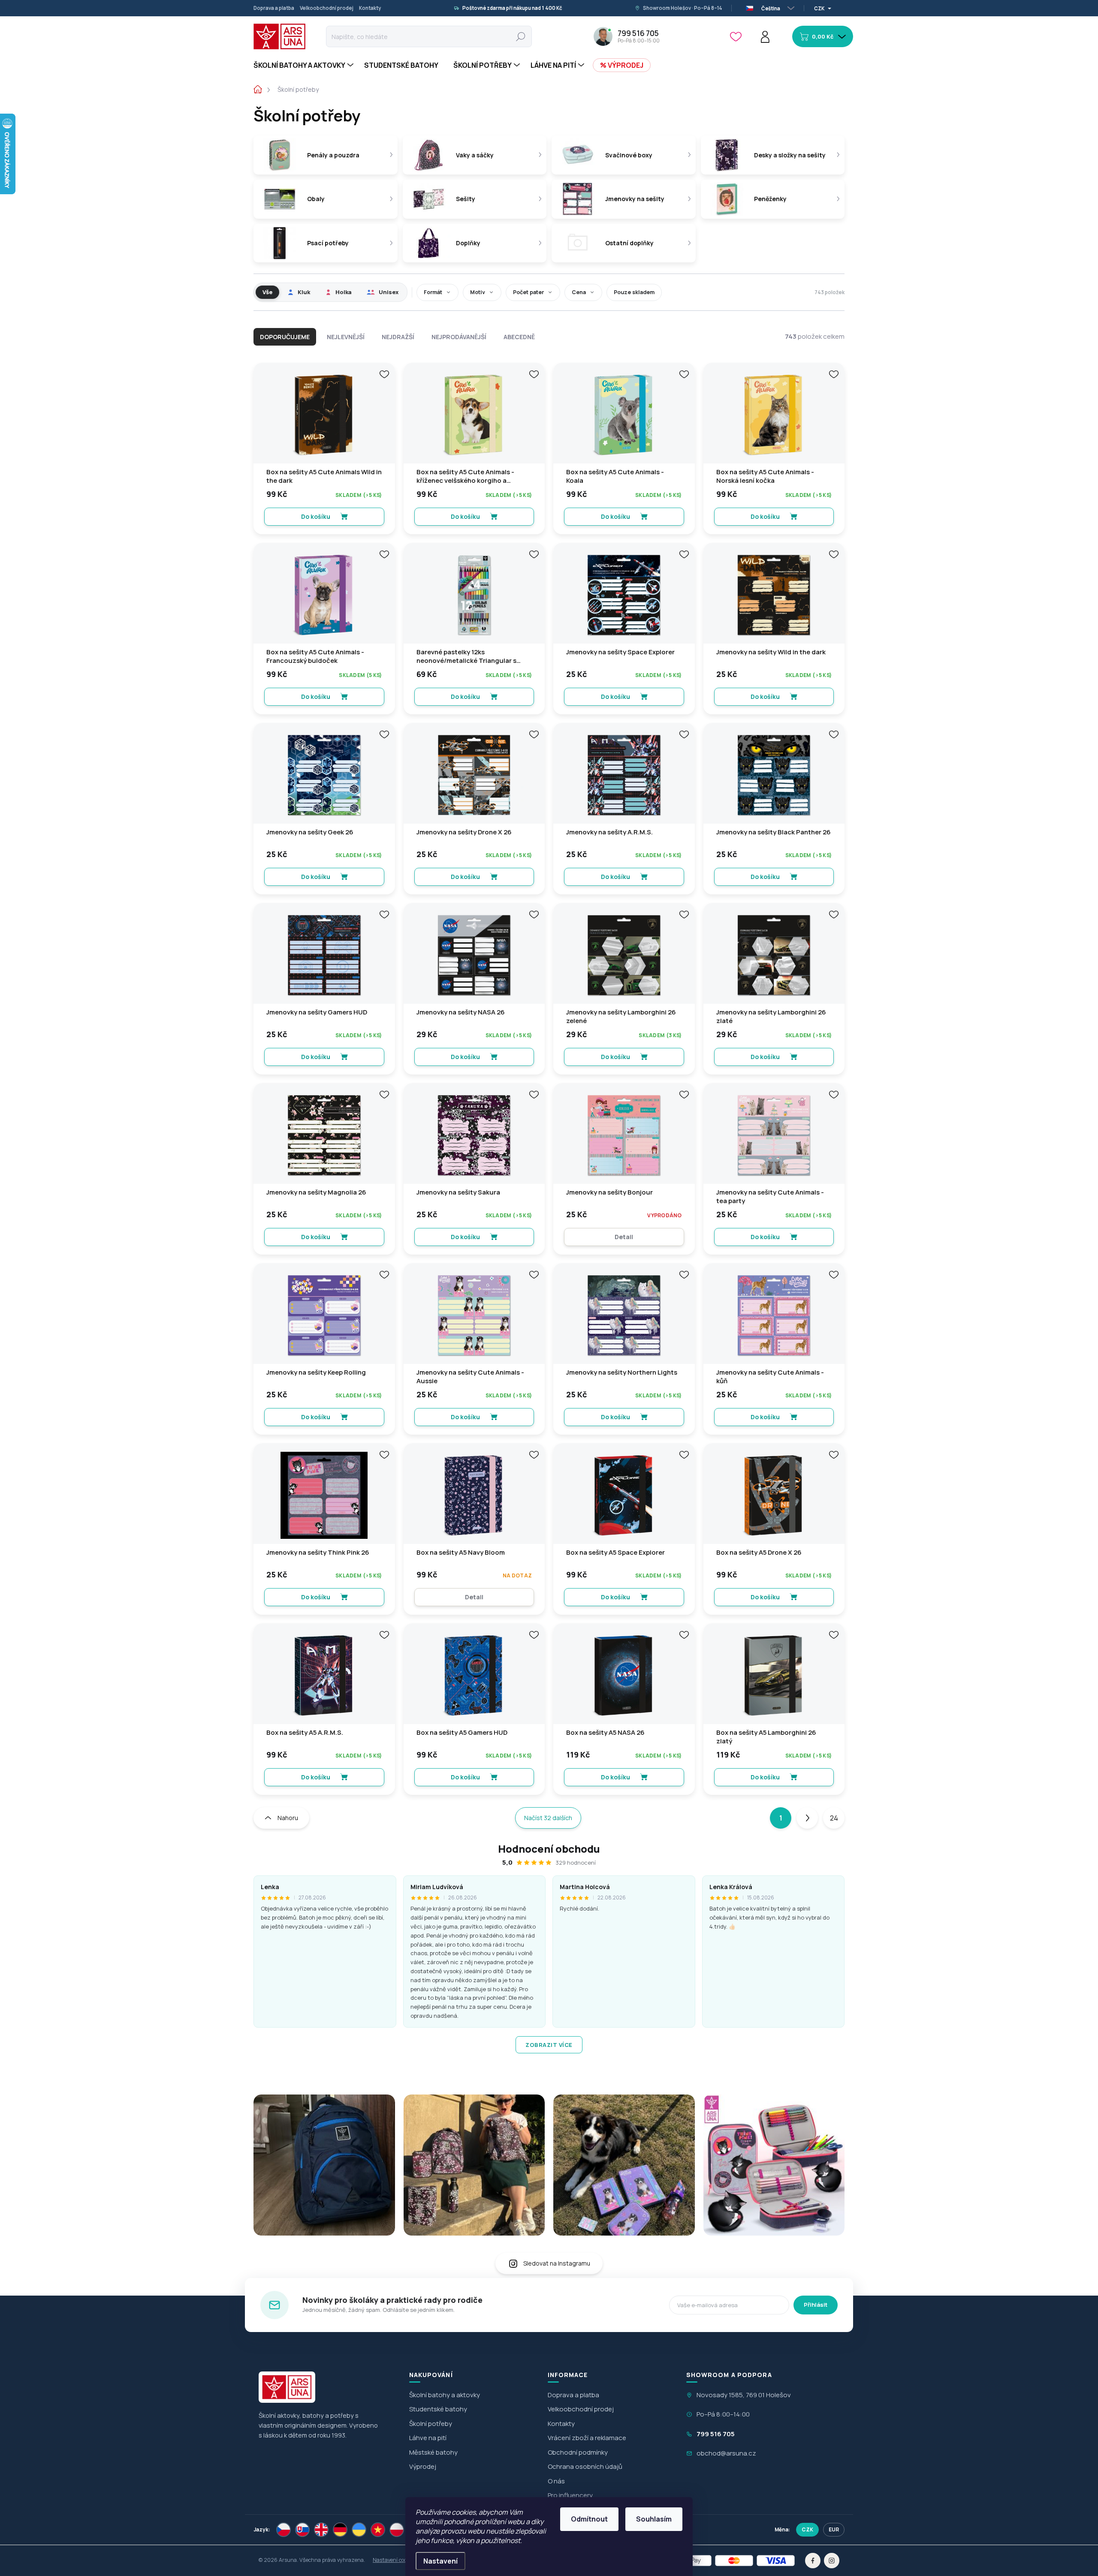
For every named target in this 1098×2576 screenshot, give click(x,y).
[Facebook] (813, 2561)
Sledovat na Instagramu (557, 2263)
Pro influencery (570, 2495)
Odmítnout (589, 2519)
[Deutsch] (340, 2530)
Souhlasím (654, 2519)
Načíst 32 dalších (548, 1818)
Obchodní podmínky (578, 2452)
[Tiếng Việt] (378, 2530)
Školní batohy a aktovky (445, 2395)
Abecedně (519, 337)
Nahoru (288, 1818)
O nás (556, 2481)
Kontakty (370, 8)
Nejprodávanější (459, 337)
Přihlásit (816, 2305)
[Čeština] (284, 2530)
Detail (624, 1237)
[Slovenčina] (302, 2530)
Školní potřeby (431, 2424)
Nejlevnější (346, 337)
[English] (321, 2530)
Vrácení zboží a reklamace (587, 2438)
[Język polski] (397, 2530)
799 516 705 (716, 2434)
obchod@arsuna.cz (726, 2453)
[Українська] (359, 2530)
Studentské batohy (438, 2409)
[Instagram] (832, 2561)
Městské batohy (433, 2452)
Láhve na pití (428, 2438)
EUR (834, 2529)
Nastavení (440, 2561)
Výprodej (423, 2466)
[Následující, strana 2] (807, 1818)
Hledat (521, 36)
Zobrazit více (549, 2045)
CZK (807, 2529)
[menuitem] (305, 65)
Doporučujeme (285, 337)
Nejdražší (398, 337)
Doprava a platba (274, 8)
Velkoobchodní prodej (327, 8)
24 (834, 1818)
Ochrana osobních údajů (585, 2466)
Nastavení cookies (394, 2560)
